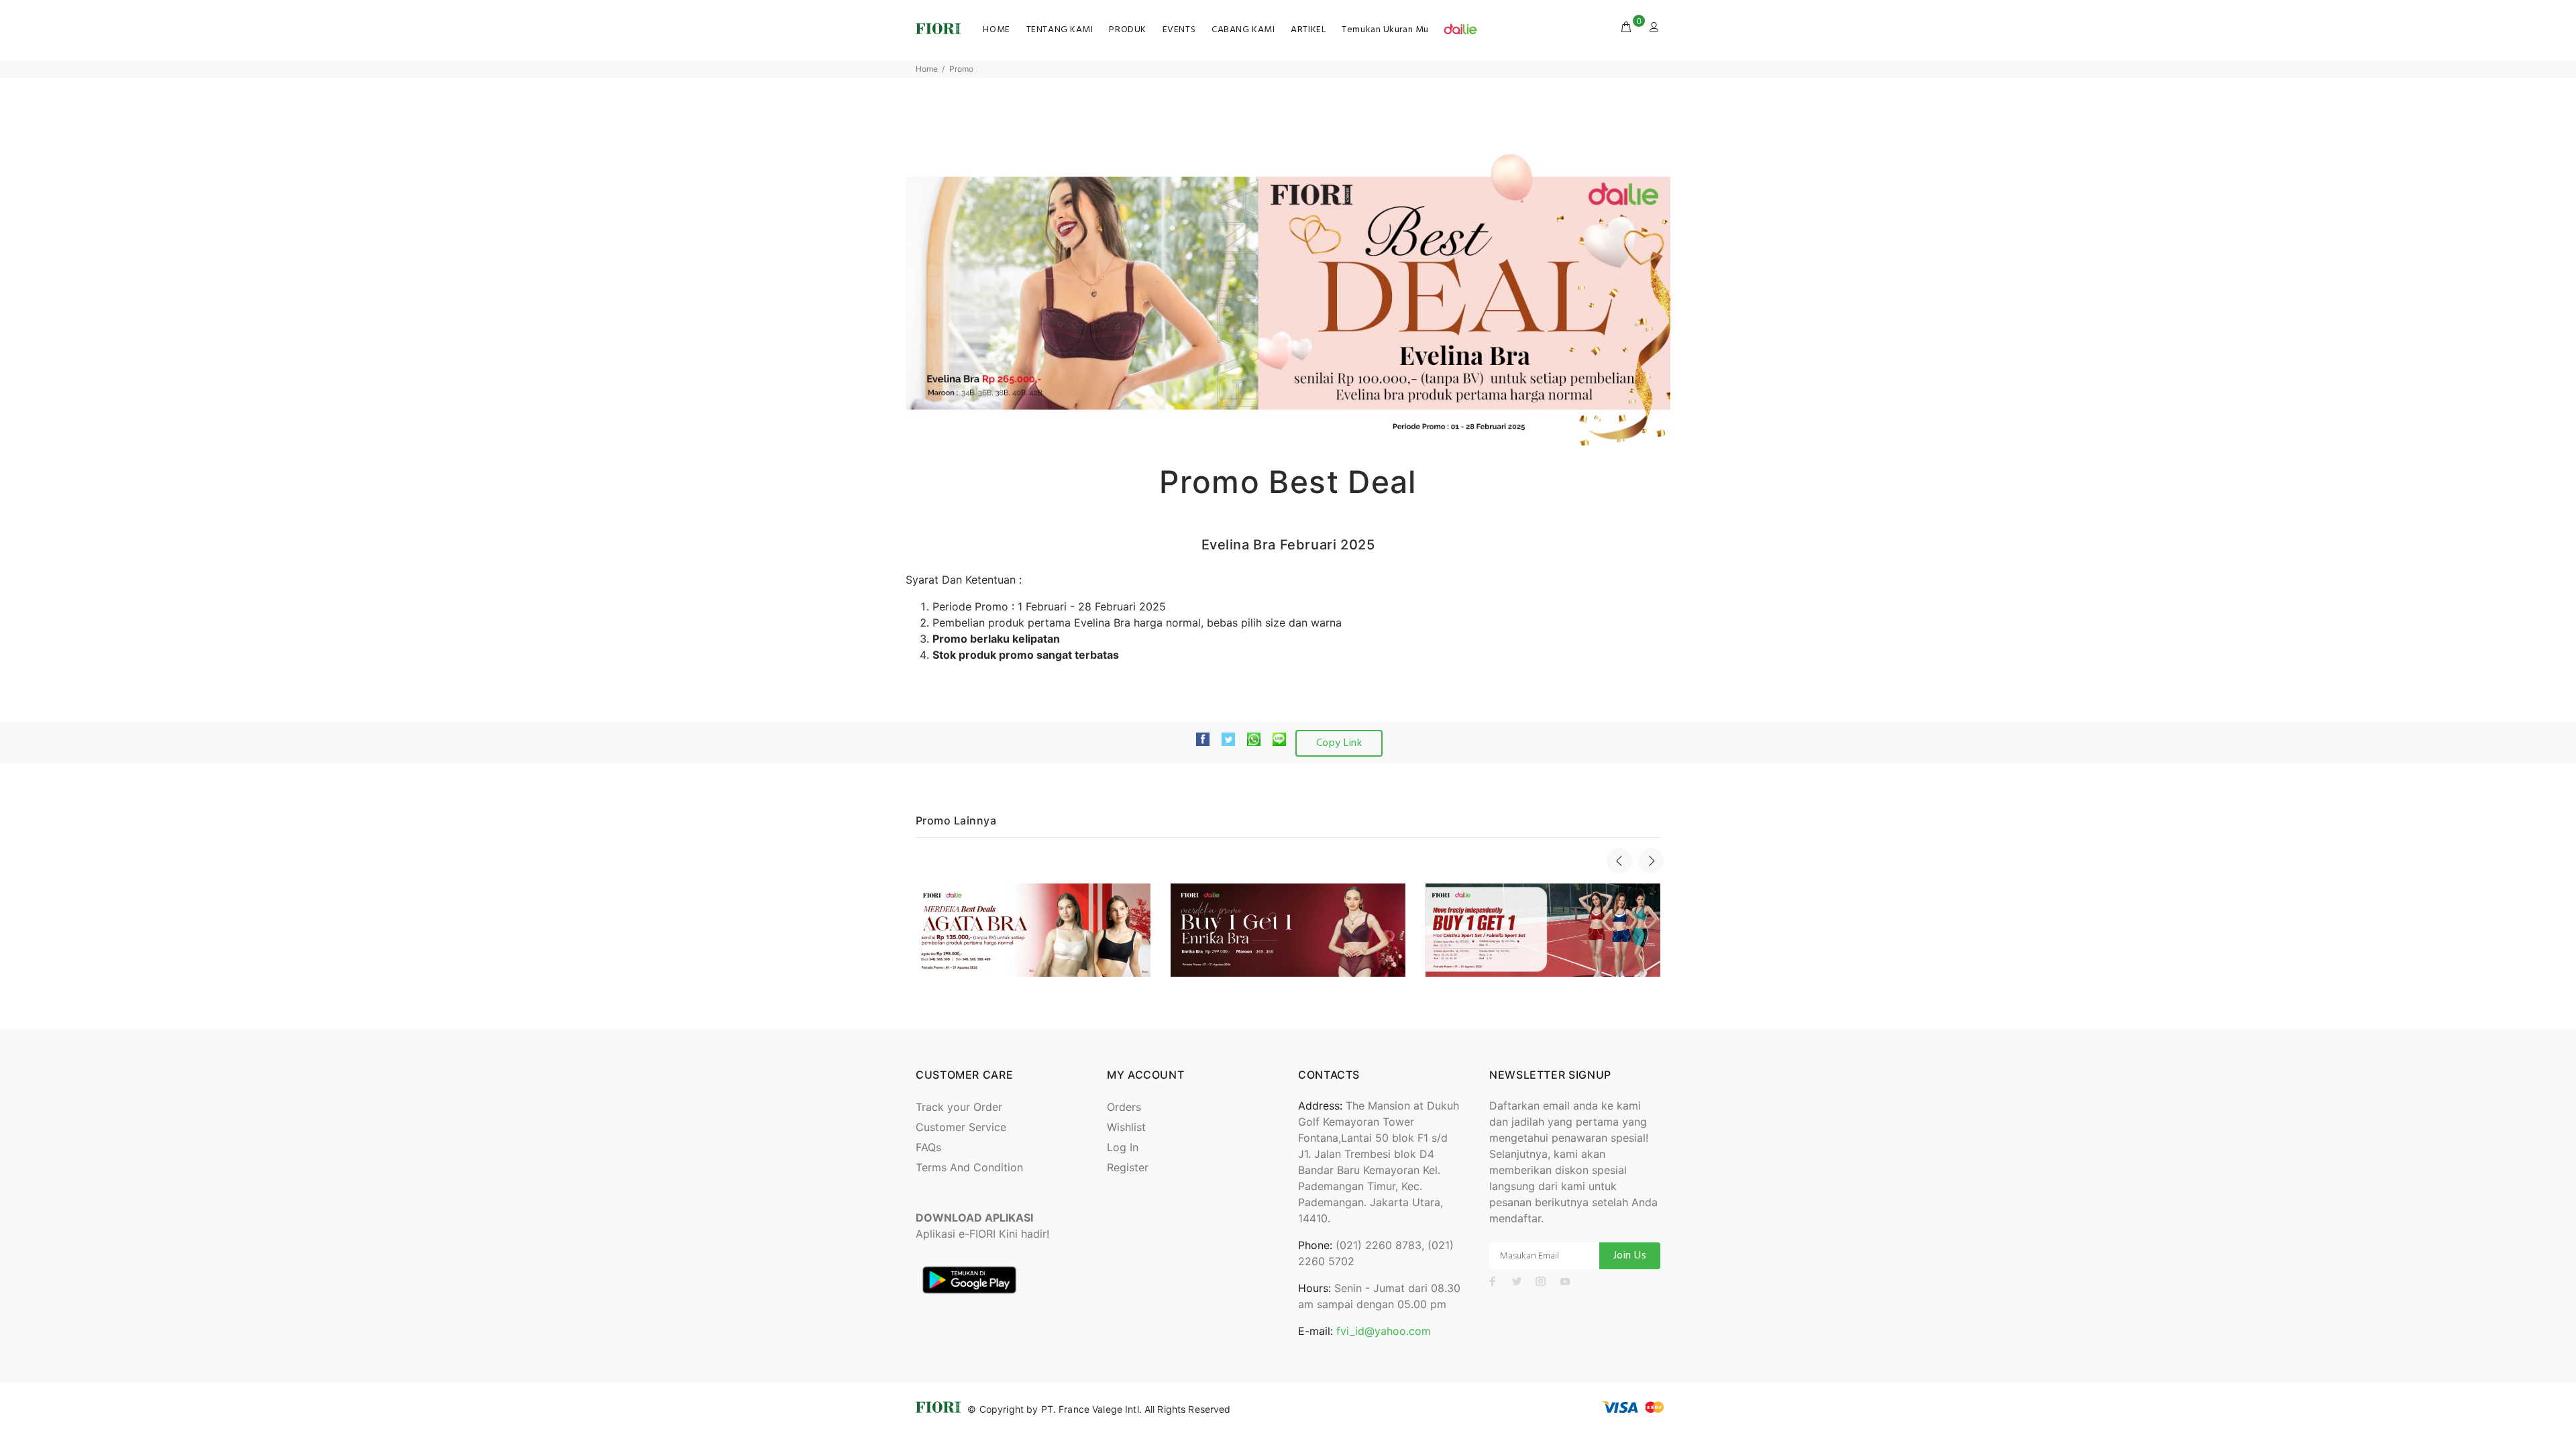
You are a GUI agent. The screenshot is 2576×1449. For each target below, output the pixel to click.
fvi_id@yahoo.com (1384, 1331)
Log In (1123, 1147)
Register (1128, 1167)
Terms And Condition (969, 1167)
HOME (996, 30)
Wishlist (1126, 1127)
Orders (1124, 1107)
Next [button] (1651, 861)
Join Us (1630, 1256)
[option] (1033, 927)
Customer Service (961, 1127)
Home (927, 69)
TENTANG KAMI (1060, 30)
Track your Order (959, 1107)
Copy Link (1339, 743)
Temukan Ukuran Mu (1385, 30)
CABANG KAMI (1243, 30)
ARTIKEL (1308, 30)
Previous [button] (1619, 861)
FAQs (928, 1147)
